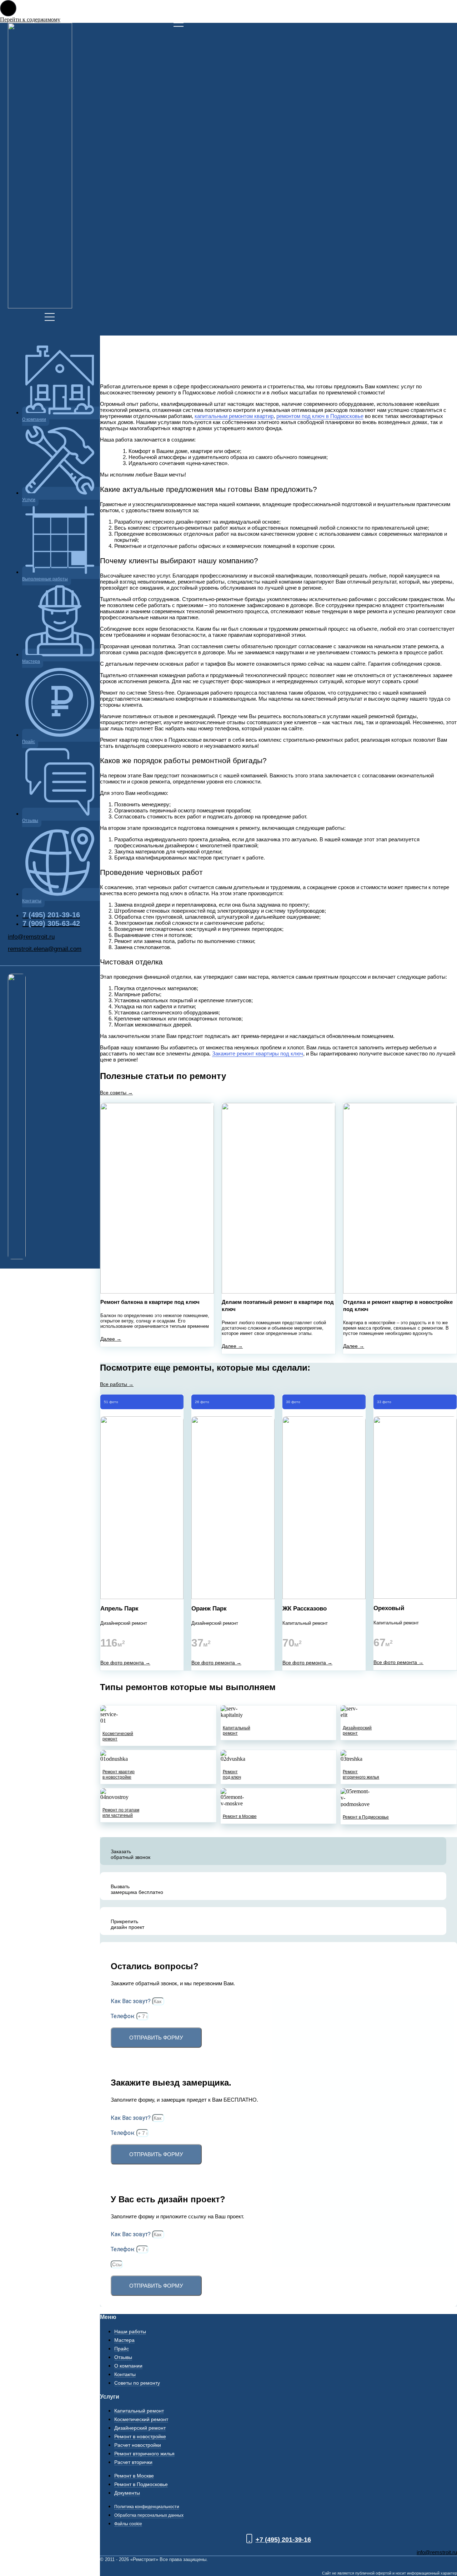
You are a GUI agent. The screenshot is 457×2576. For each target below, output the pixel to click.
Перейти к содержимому (30, 19)
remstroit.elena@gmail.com (45, 949)
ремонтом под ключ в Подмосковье (320, 416)
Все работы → (117, 1384)
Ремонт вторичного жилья (361, 1774)
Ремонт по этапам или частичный (121, 1813)
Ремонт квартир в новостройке (119, 1774)
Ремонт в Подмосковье (366, 1817)
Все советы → (116, 1093)
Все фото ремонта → (125, 1663)
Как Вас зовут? (131, 2001)
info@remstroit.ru (31, 937)
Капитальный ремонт (237, 1730)
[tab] (273, 1851)
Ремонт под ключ (232, 1774)
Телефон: (124, 2016)
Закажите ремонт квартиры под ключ (258, 1053)
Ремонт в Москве (240, 1816)
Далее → (111, 1339)
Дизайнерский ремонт (357, 1730)
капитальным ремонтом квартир (234, 416)
